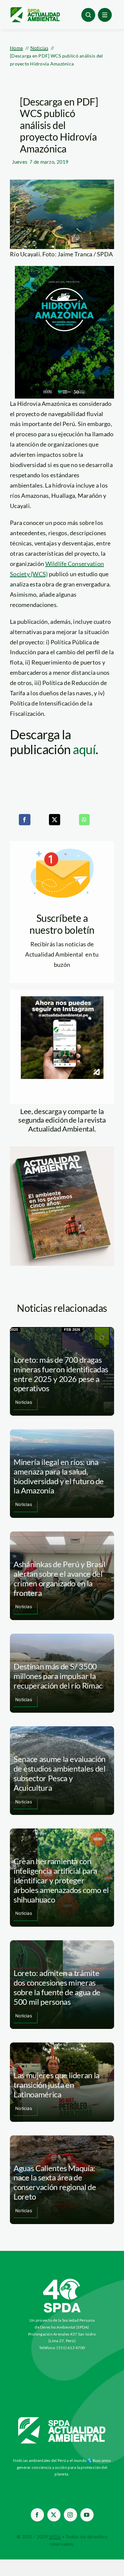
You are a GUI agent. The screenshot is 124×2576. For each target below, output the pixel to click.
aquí (84, 749)
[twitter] (54, 2515)
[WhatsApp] (84, 820)
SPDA (55, 2537)
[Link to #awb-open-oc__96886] (88, 15)
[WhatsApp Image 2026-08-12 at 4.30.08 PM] (62, 1149)
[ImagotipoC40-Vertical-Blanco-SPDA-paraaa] (62, 2280)
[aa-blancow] (62, 2420)
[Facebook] (24, 820)
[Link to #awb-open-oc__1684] (105, 15)
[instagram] (70, 2515)
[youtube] (87, 2515)
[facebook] (37, 2515)
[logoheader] (35, 10)
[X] (55, 820)
